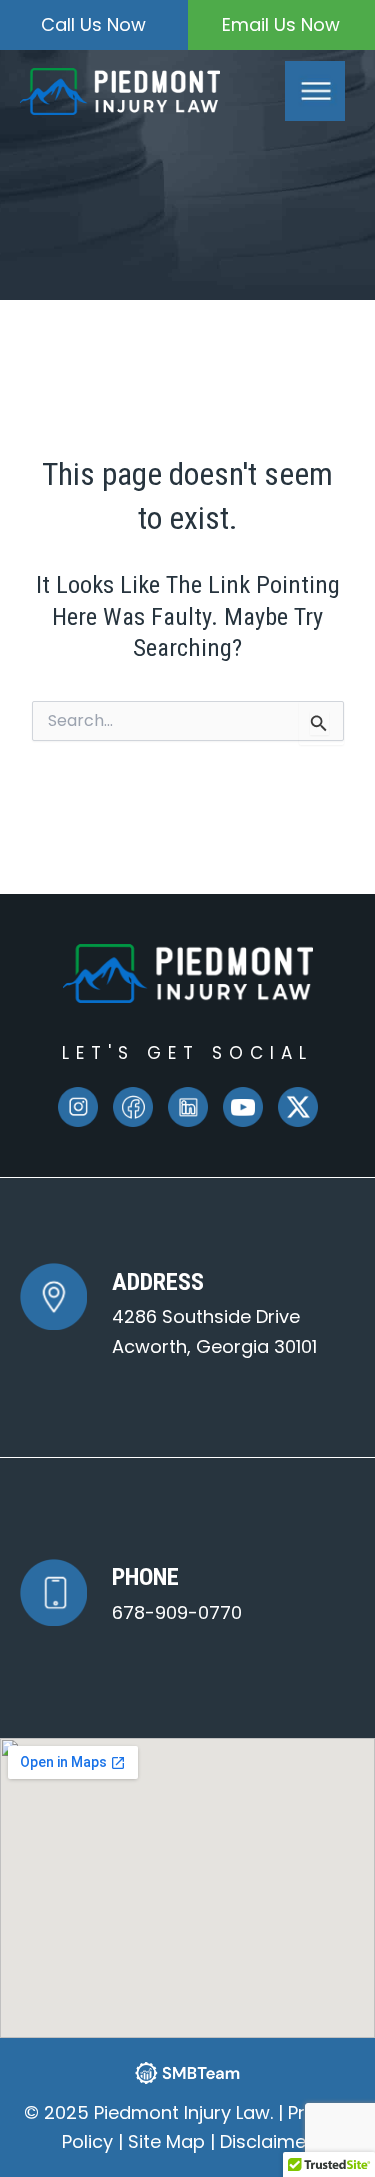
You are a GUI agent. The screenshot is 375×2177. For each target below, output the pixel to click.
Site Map (166, 2141)
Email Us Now (281, 24)
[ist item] (188, 1107)
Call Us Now (93, 24)
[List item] (78, 1107)
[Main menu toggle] (315, 91)
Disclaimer (266, 2141)
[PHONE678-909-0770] (131, 1592)
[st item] (133, 1107)
